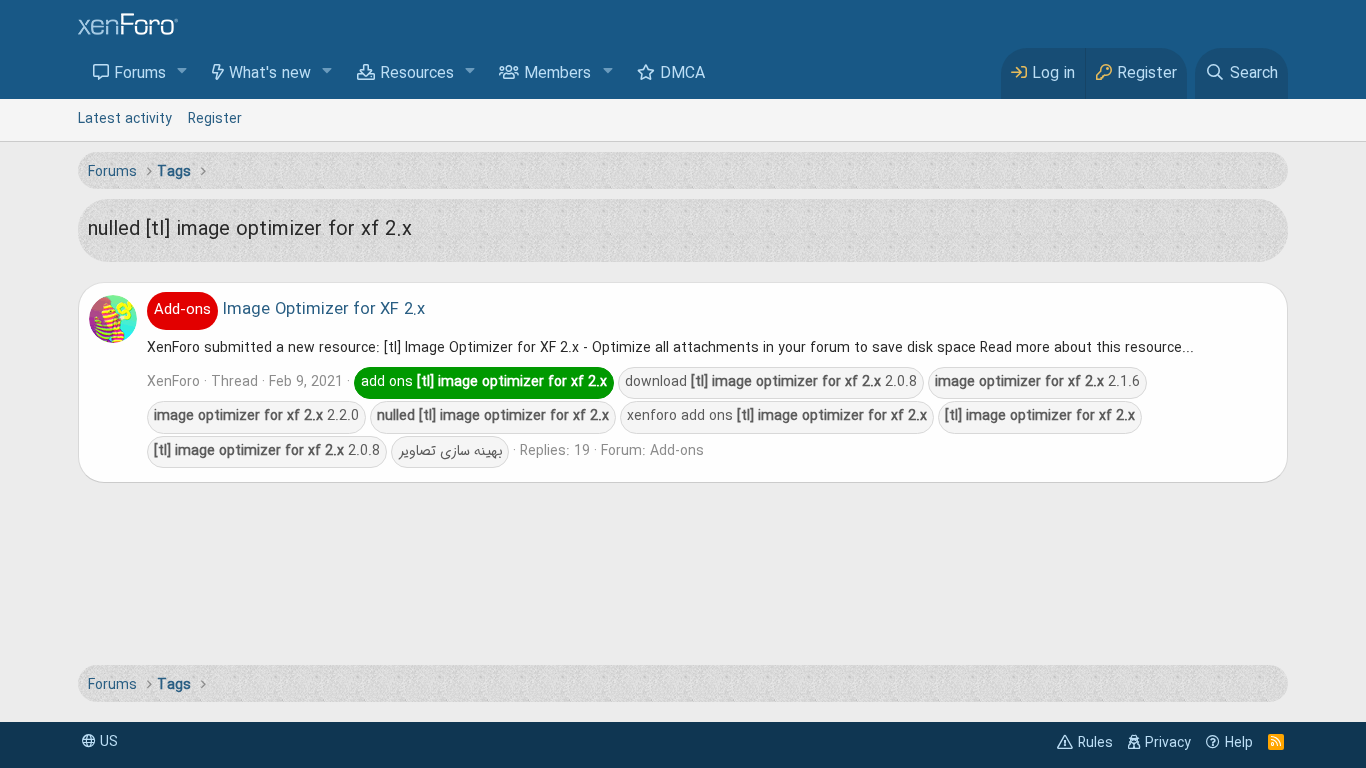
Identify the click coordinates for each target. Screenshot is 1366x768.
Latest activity (125, 119)
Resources (417, 74)
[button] (182, 72)
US (107, 742)
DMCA (682, 74)
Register (215, 119)
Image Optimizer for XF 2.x (289, 310)
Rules (1095, 743)
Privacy (1168, 743)
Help (1239, 743)
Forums (140, 74)
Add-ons (677, 451)
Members (557, 74)
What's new (270, 74)
